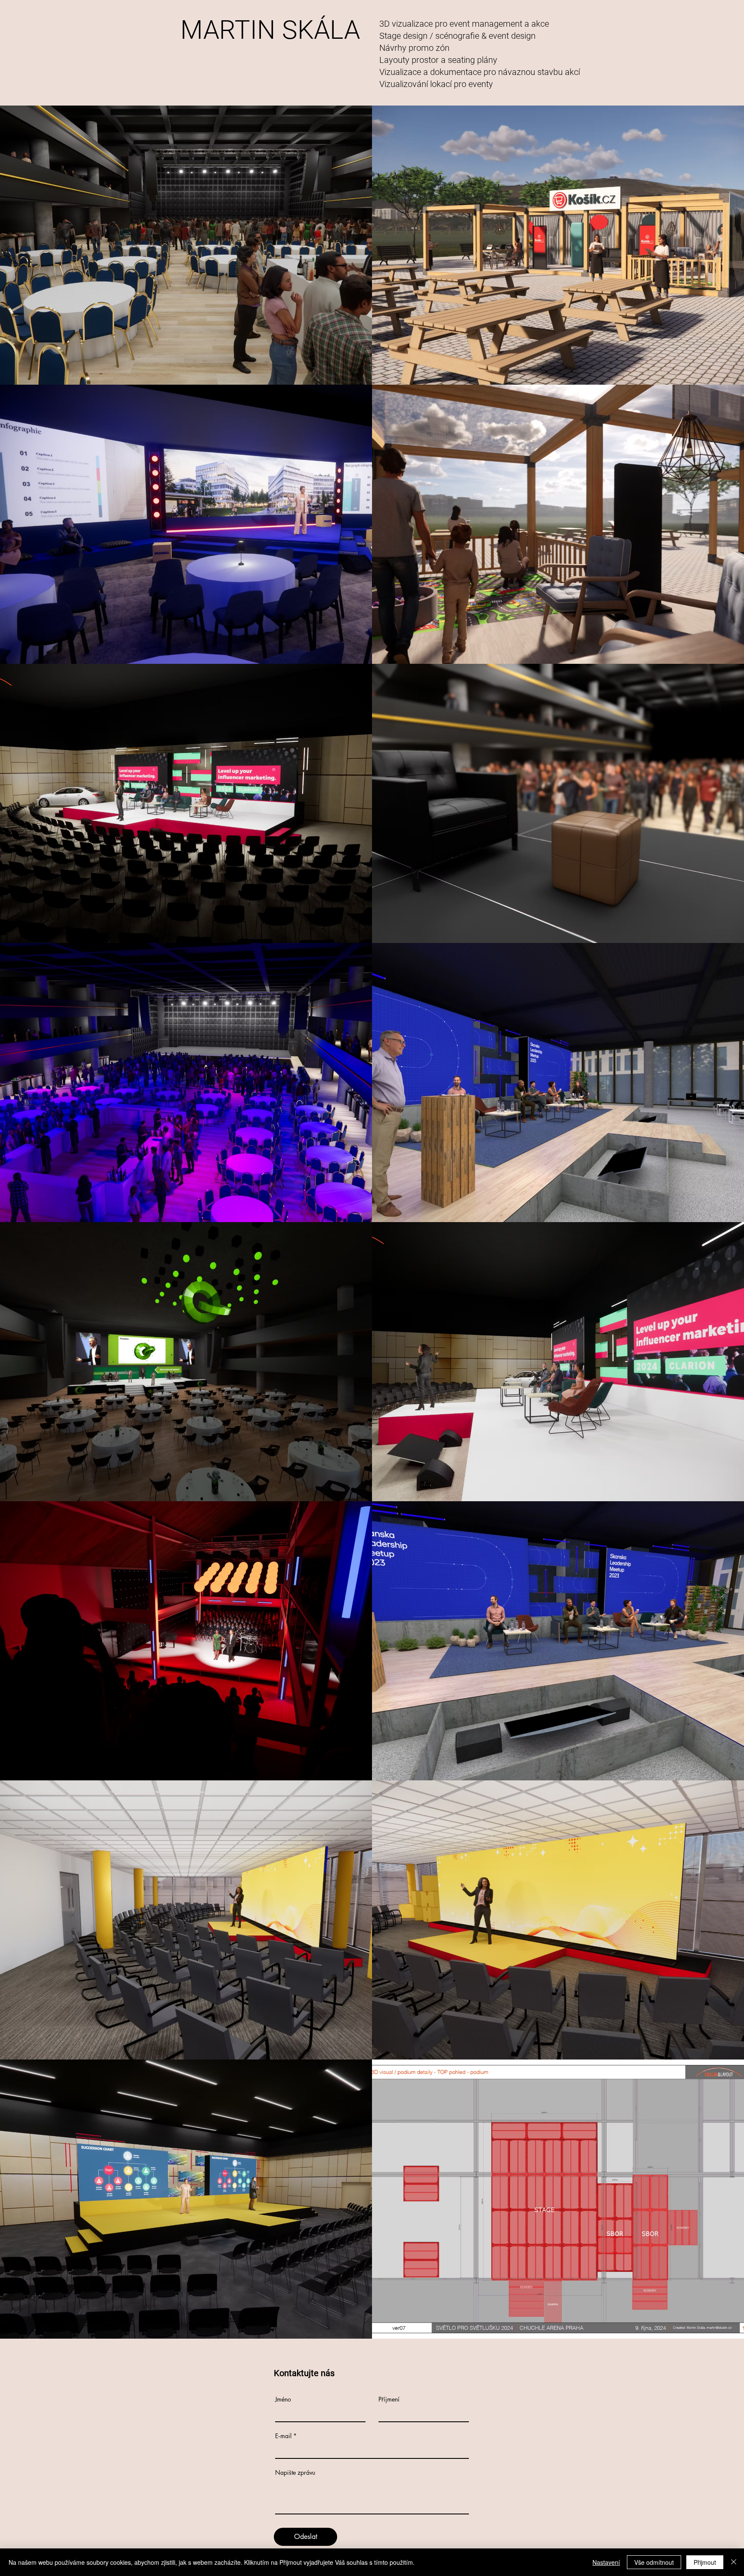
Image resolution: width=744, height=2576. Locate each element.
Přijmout (705, 2562)
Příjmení (389, 2399)
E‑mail (283, 2436)
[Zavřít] (734, 2562)
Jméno (283, 2399)
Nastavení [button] (606, 2562)
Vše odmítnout (654, 2562)
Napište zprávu (295, 2473)
